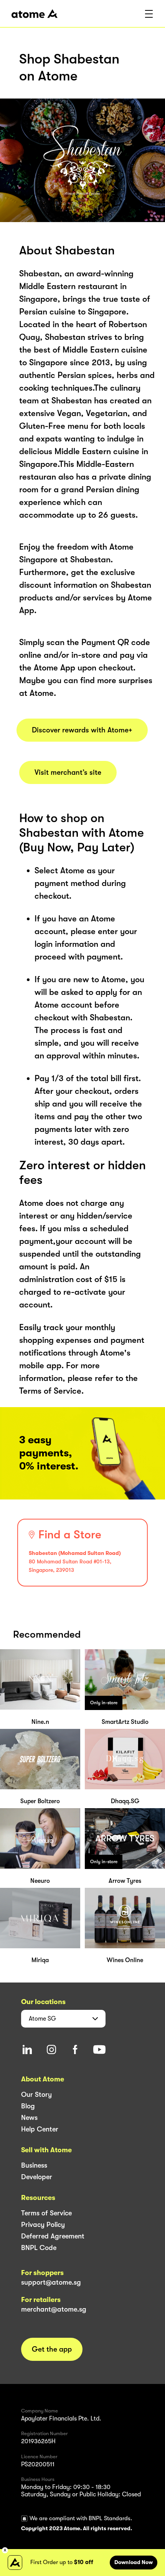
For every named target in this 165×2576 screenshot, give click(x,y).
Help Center (40, 2129)
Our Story (36, 2095)
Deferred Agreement (53, 2236)
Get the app (52, 2349)
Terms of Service (46, 2213)
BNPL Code (39, 2248)
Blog (28, 2106)
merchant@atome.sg (54, 2309)
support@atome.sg (51, 2282)
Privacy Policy (43, 2225)
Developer (37, 2177)
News (29, 2118)
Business (34, 2165)
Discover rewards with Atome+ (82, 730)
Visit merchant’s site (68, 772)
